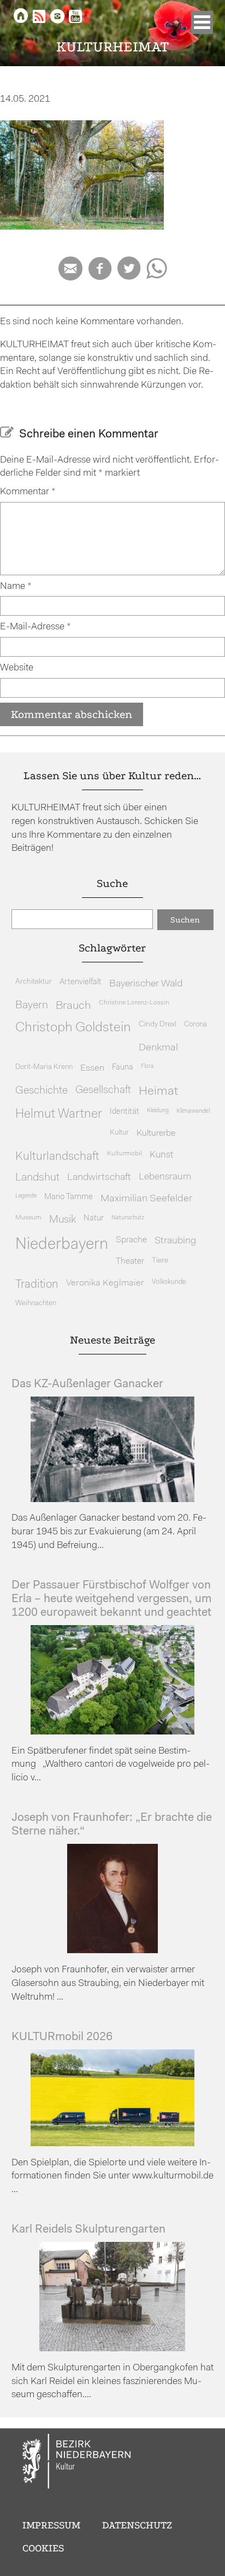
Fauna (123, 1068)
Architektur (34, 982)
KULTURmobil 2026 (62, 2037)
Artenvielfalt (81, 982)
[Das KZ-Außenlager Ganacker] (112, 1500)
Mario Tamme (69, 1197)
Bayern (32, 1006)
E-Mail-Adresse (35, 627)
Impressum (51, 2525)
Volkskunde (169, 1282)
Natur (94, 1219)
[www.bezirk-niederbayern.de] (77, 2463)
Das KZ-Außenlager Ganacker (87, 1384)
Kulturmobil (125, 1154)
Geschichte (42, 1091)
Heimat (158, 1092)
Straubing (175, 1241)
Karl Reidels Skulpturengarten (88, 2230)
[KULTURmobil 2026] (112, 2144)
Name (16, 586)
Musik (63, 1220)
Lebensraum (165, 1177)
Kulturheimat (113, 47)
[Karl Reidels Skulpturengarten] (112, 2349)
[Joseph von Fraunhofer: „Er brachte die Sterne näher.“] (112, 1951)
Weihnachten (36, 1303)
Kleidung (158, 1111)
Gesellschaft (103, 1091)
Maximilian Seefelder (146, 1199)
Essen (92, 1068)
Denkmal (158, 1048)
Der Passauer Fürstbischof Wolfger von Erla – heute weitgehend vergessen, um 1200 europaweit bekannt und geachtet (111, 1599)
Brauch (73, 1006)
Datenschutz (137, 2525)
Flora (147, 1067)
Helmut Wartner (59, 1115)
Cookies (43, 2548)
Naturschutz (128, 1218)
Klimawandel (193, 1111)
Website (17, 668)
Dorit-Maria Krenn (44, 1067)
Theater (130, 1261)
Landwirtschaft (99, 1178)
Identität (125, 1112)
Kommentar (28, 492)
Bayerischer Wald (146, 984)
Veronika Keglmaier (105, 1283)
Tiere (160, 1261)
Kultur (119, 1133)
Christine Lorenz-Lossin (134, 1003)
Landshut (37, 1178)
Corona (196, 1024)
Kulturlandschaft (57, 1157)
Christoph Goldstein (73, 1028)
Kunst (161, 1155)
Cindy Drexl (158, 1024)
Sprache (131, 1240)
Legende (26, 1196)
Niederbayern (62, 1245)
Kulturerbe (156, 1134)
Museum (28, 1218)
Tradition (37, 1285)
